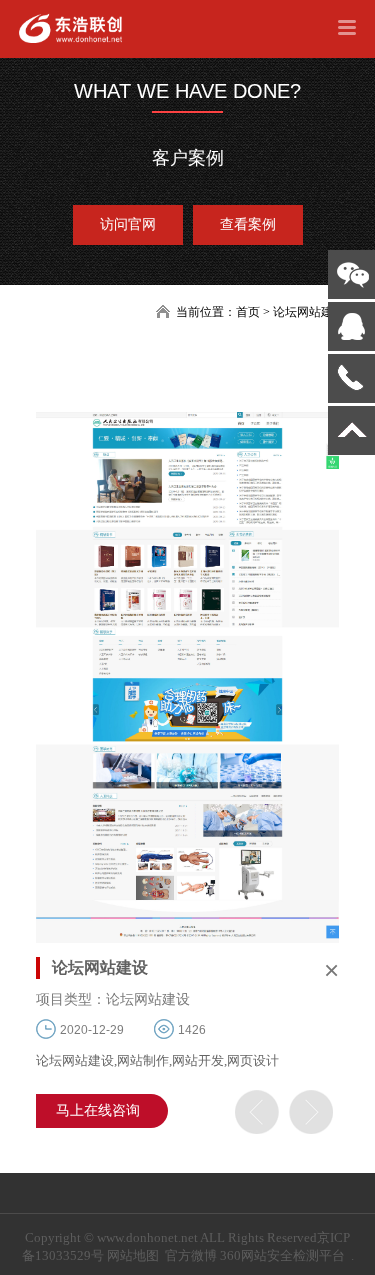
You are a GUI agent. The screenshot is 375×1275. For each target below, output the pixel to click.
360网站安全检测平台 (282, 1255)
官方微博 (191, 1255)
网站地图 (133, 1255)
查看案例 (248, 224)
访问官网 (128, 224)
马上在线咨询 (98, 1110)
